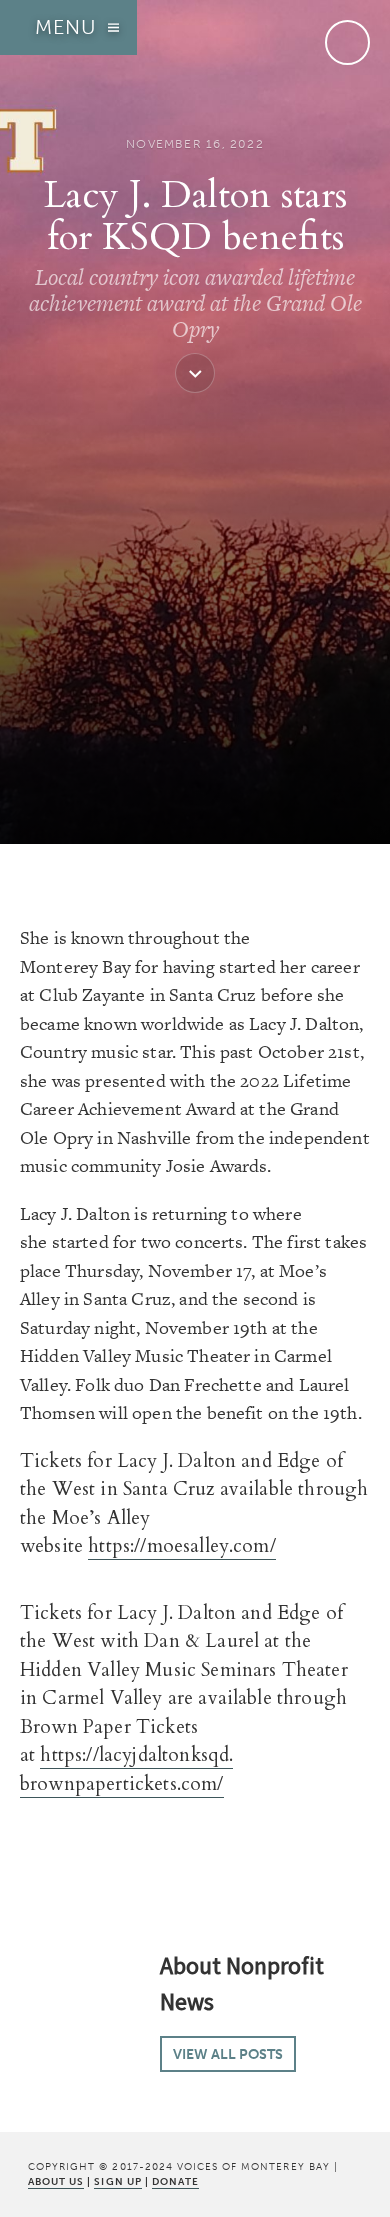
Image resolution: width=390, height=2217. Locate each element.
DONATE (175, 2181)
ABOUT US (56, 2181)
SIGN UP (117, 2181)
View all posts (228, 2054)
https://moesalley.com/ (182, 1546)
